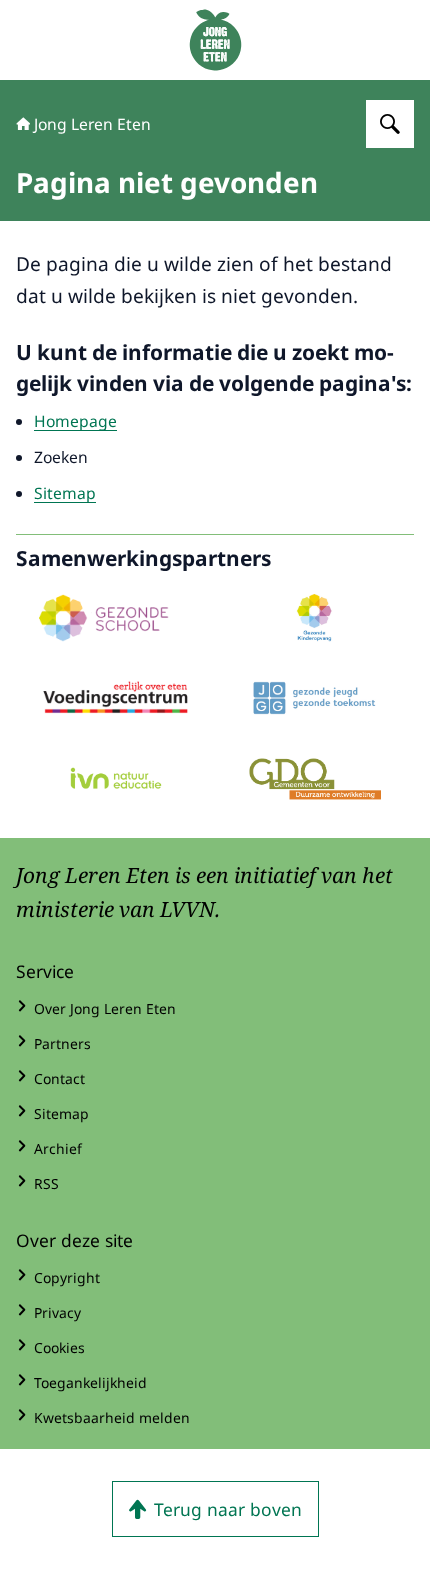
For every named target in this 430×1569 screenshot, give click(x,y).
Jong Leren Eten (92, 124)
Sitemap (65, 493)
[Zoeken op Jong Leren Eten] (390, 124)
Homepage (75, 421)
